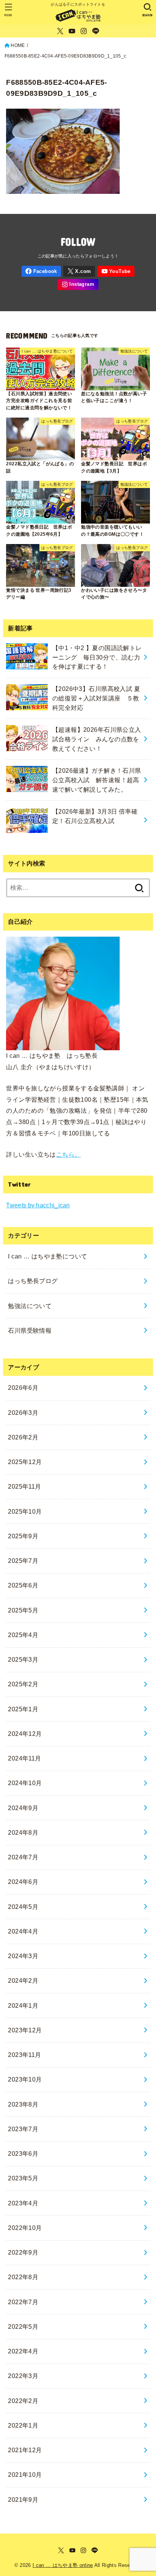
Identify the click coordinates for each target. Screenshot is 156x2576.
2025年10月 (25, 1511)
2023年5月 (23, 2178)
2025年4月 (23, 1635)
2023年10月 (25, 2079)
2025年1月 (23, 1709)
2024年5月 (23, 1907)
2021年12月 (25, 2450)
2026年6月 (23, 1388)
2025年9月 (23, 1536)
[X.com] (60, 31)
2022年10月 (25, 2228)
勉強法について (30, 1306)
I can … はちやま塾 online (63, 2565)
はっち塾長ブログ (33, 1281)
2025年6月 (23, 1585)
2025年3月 (23, 1659)
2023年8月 (23, 2104)
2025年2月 (23, 1684)
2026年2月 (23, 1437)
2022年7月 (23, 2302)
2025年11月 (24, 1486)
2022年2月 (23, 2401)
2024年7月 (23, 1857)
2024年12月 (25, 1734)
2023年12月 (25, 2030)
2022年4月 (23, 2351)
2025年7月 (23, 1561)
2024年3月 (23, 1956)
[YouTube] (72, 31)
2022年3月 (23, 2376)
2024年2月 (23, 1980)
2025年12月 (25, 1462)
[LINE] (96, 31)
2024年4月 (23, 1931)
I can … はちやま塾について (48, 1256)
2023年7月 (23, 2129)
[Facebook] (41, 271)
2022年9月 (23, 2252)
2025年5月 (23, 1610)
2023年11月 (24, 2055)
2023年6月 (23, 2153)
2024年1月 (23, 2005)
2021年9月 (23, 2500)
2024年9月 (23, 1808)
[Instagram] (84, 31)
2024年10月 (25, 1783)
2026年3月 (23, 1413)
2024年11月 (24, 1758)
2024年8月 (23, 1832)
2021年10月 (25, 2475)
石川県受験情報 (30, 1330)
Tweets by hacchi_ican (38, 1205)
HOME (18, 45)
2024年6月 (23, 1882)
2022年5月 (23, 2327)
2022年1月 (23, 2425)
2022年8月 (23, 2277)
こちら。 (69, 1154)
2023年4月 (23, 2203)
